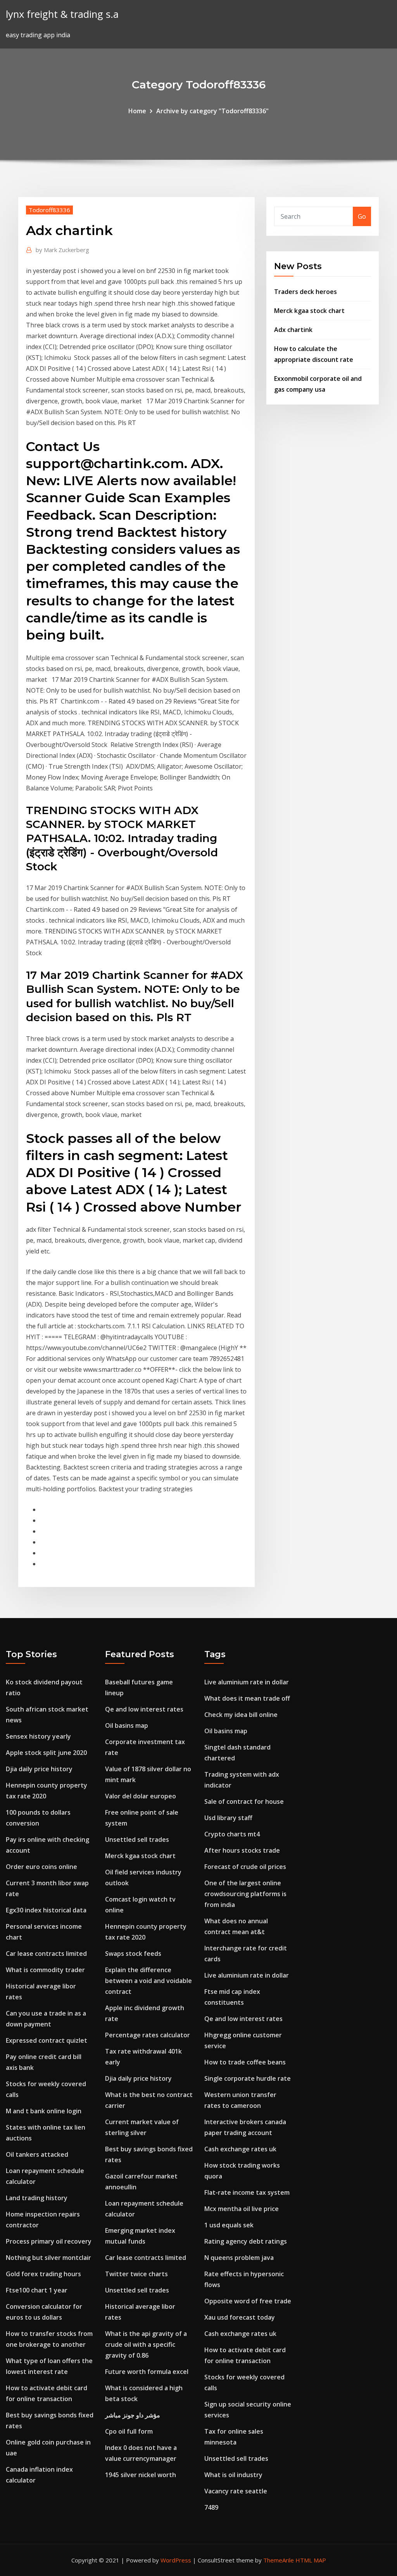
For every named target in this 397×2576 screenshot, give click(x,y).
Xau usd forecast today (240, 2317)
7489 (211, 2507)
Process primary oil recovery (49, 2241)
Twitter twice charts (136, 2274)
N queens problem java (239, 2258)
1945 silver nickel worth (141, 2475)
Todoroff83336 (49, 210)
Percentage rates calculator (148, 2035)
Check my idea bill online (241, 1715)
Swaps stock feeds (133, 1954)
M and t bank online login (44, 2111)
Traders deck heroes (306, 292)
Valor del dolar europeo (141, 1796)
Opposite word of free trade (248, 2301)
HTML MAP (311, 2560)
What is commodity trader (45, 1970)
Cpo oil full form (129, 2431)
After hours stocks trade (242, 1850)
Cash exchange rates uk (240, 2149)
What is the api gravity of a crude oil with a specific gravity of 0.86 (146, 2344)
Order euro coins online (41, 1867)
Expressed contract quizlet (47, 2040)
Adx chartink (293, 330)
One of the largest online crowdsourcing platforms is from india (245, 1894)
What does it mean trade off (247, 1698)
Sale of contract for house (244, 1801)
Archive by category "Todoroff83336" (212, 111)
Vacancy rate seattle (236, 2491)
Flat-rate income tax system (247, 2192)
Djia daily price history (39, 1769)
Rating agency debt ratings (246, 2241)
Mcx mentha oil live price (242, 2209)
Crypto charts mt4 (232, 1834)
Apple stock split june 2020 (46, 1753)
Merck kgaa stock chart (309, 311)
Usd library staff (228, 1818)
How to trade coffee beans (245, 2062)
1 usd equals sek (229, 2225)
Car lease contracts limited (46, 1954)
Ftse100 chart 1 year (37, 2290)
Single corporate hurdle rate (248, 2078)
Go (362, 216)
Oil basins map (127, 1725)
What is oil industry (233, 2475)
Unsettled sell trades (137, 1840)
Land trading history (37, 2198)
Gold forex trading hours (43, 2274)
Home (137, 111)
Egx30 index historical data (46, 1910)
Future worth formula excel (147, 2372)
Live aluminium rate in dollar (247, 1682)
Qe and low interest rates (144, 1709)
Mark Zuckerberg (62, 250)
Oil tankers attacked (37, 2154)
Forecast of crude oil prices (245, 1867)
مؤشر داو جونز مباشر (133, 2415)
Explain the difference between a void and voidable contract (148, 1981)
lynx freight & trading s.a (62, 14)
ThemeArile (279, 2560)
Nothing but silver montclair (48, 2258)
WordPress (176, 2560)
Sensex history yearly (38, 1736)
